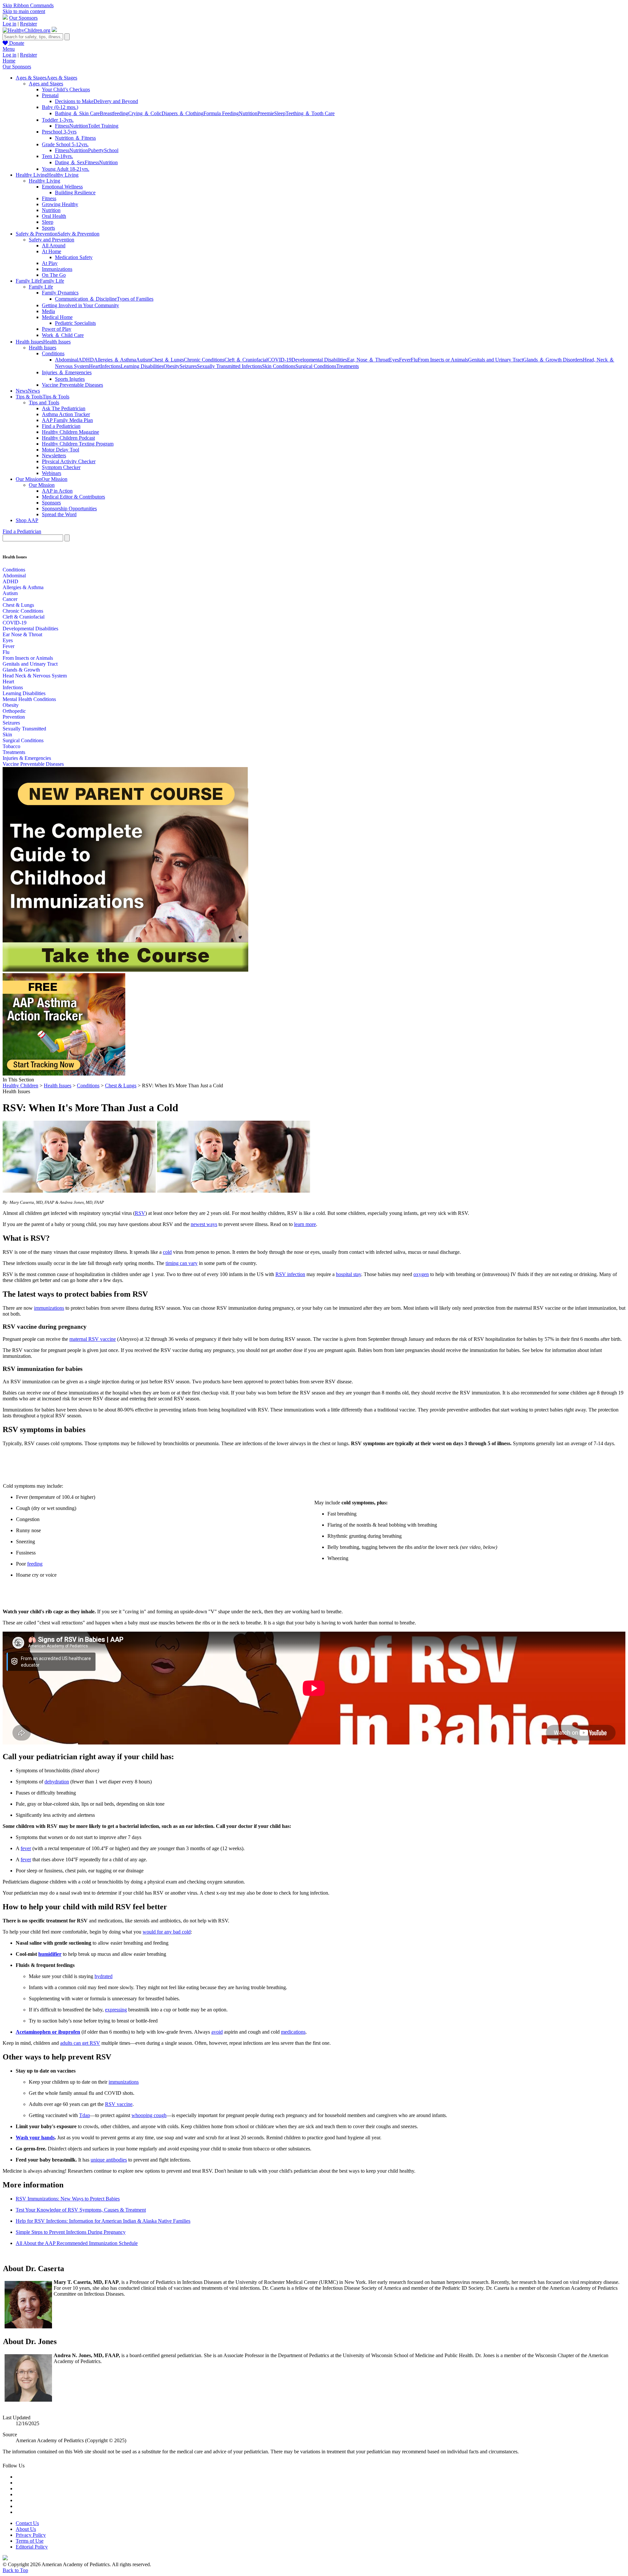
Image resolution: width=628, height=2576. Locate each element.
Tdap (85, 2115)
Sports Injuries (70, 379)
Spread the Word (59, 514)
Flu (414, 360)
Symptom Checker (61, 467)
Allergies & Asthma (23, 587)
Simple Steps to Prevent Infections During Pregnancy (71, 2232)
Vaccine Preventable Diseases (72, 385)
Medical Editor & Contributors (73, 497)
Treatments (348, 366)
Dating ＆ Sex (70, 162)
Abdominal (67, 360)
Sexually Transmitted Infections (229, 366)
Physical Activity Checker (69, 461)
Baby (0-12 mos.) (60, 107)
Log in (9, 24)
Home (9, 61)
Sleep (280, 113)
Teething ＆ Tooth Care (310, 113)
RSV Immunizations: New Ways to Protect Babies (68, 2199)
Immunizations (57, 269)
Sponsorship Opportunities (69, 508)
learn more (305, 1224)
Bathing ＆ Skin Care (77, 113)
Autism (144, 360)
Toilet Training (103, 126)
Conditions (53, 353)
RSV (140, 1213)
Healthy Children (20, 1086)
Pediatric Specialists (75, 323)
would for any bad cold (167, 1932)
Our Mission (42, 485)
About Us (26, 2529)
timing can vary (182, 1263)
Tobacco (11, 746)
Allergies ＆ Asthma (115, 360)
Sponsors (51, 503)
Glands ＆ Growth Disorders (553, 360)
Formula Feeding (221, 113)
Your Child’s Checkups (66, 89)
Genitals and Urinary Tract (496, 360)
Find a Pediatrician (61, 426)
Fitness (62, 126)
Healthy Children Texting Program (78, 444)
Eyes (394, 360)
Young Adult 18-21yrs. (66, 169)
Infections (111, 366)
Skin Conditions (279, 366)
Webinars (52, 473)
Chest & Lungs (18, 605)
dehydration (57, 1782)
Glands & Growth (21, 670)
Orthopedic (14, 711)
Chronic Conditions (204, 360)
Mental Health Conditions (29, 699)
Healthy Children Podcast (68, 438)
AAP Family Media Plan (67, 420)
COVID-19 (279, 360)
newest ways (204, 1224)
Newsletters (54, 456)
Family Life (41, 287)
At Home (52, 251)
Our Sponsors (23, 18)
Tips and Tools (44, 403)
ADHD (86, 360)
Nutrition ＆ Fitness (75, 138)
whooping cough (149, 2115)
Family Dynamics (60, 293)
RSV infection (290, 1274)
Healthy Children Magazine (70, 432)
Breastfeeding (114, 113)
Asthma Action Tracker (66, 414)
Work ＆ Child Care (63, 335)
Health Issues (43, 348)
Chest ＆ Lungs (167, 360)
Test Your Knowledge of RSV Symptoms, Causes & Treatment (81, 2210)
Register (28, 24)
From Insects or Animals (443, 360)
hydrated (104, 1976)
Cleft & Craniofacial (24, 617)
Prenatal (50, 95)
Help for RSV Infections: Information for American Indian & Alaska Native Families (103, 2221)
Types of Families (135, 299)
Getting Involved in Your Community (80, 305)
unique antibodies (109, 2160)
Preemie (266, 113)
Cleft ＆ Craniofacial (246, 360)
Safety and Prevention (52, 240)
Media (48, 311)
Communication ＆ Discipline (86, 299)
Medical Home (57, 317)
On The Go (54, 275)
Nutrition (248, 113)
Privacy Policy (31, 2535)
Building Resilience (75, 193)
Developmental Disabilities (319, 360)
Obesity (172, 366)
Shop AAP (27, 520)
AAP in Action (57, 491)
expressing (116, 2010)
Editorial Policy (32, 2547)
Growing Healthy (60, 204)
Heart (95, 366)
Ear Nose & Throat (22, 634)
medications (293, 2032)
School (111, 150)
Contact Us (27, 2523)
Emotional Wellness (62, 187)
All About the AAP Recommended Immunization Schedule (77, 2243)
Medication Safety (74, 257)
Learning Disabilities (142, 366)
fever (26, 1848)
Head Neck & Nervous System (35, 676)
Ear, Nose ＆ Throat (368, 360)
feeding (35, 1564)
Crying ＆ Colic (145, 113)
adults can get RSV (80, 2043)
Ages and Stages (46, 84)
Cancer (10, 599)
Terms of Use (30, 2541)
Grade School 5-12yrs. (65, 144)
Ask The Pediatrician (64, 408)
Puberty (96, 150)
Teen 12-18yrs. (57, 156)
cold (167, 1252)
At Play (50, 263)
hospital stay (349, 1274)
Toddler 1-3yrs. (58, 120)
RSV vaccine (119, 2104)
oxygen (421, 1274)
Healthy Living (44, 181)
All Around (54, 245)
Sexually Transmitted (24, 729)
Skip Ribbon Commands (28, 5)
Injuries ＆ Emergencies (67, 372)
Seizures (188, 366)
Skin (7, 735)
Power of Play (57, 329)
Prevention (14, 717)
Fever (405, 360)
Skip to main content (24, 11)
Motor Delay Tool (61, 450)
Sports (48, 228)
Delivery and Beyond (116, 101)
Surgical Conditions (316, 366)
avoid (217, 2032)
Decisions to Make (74, 101)
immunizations (49, 1308)
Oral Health (54, 216)
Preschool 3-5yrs (59, 132)
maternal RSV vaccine (93, 1339)
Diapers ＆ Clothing (183, 113)
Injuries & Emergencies (27, 758)
